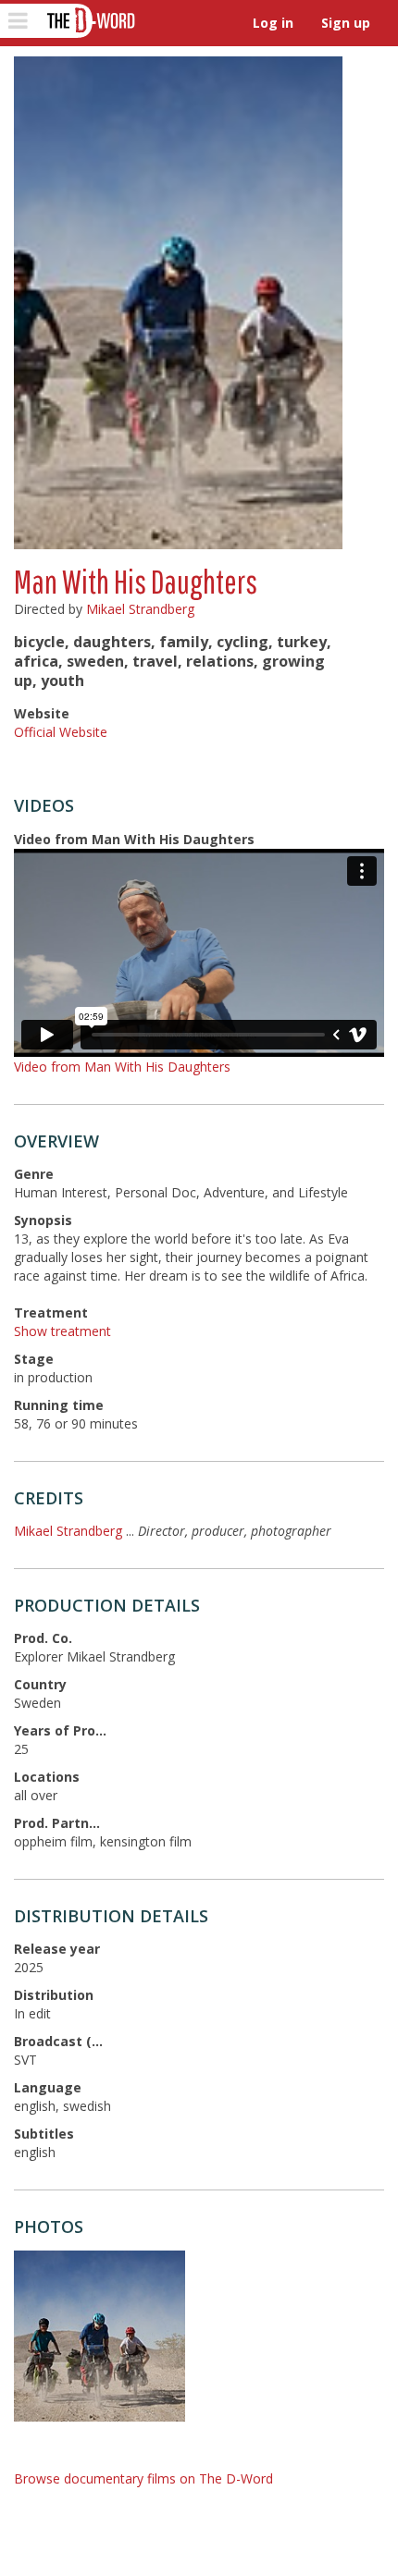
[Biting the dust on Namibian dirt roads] (99, 2336)
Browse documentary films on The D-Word (143, 2478)
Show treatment (62, 1331)
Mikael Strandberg (140, 609)
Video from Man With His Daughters (122, 1067)
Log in (273, 23)
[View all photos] (178, 303)
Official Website (61, 732)
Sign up (346, 23)
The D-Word (89, 21)
